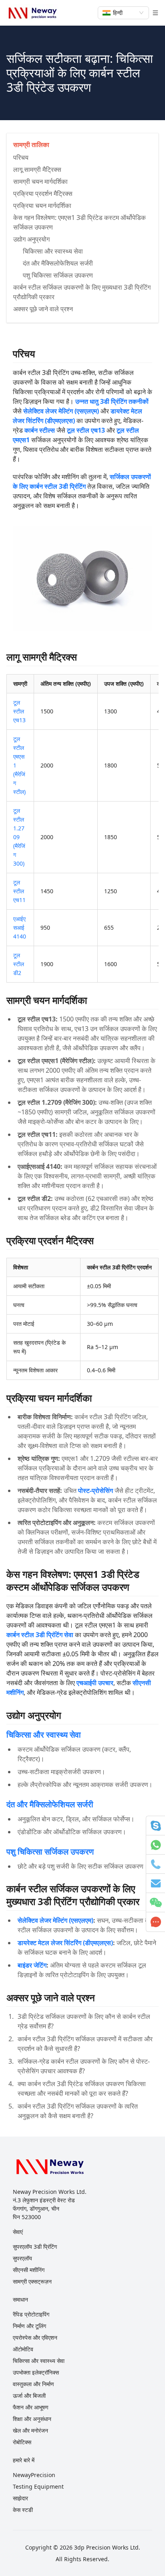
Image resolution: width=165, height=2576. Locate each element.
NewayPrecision (34, 2475)
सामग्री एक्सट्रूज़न (32, 2281)
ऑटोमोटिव (23, 2349)
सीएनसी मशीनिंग (29, 2270)
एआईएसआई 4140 (20, 927)
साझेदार (20, 2498)
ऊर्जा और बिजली (29, 2396)
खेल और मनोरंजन (30, 2430)
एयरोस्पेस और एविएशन (35, 2337)
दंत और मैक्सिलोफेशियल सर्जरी (50, 1804)
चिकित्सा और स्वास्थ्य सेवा (44, 1735)
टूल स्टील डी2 (19, 964)
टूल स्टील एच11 (19, 891)
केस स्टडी (23, 2510)
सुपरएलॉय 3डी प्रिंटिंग (35, 2247)
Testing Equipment (38, 2486)
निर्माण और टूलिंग (29, 2326)
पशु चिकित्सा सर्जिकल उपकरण (50, 1852)
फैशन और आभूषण (31, 2407)
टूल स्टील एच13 (19, 711)
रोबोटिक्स (22, 2442)
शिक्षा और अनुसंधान (32, 2419)
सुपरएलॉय (22, 2258)
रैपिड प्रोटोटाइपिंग (31, 2314)
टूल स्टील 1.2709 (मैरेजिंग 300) (19, 837)
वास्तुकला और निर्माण (33, 2384)
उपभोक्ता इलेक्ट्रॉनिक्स (36, 2372)
